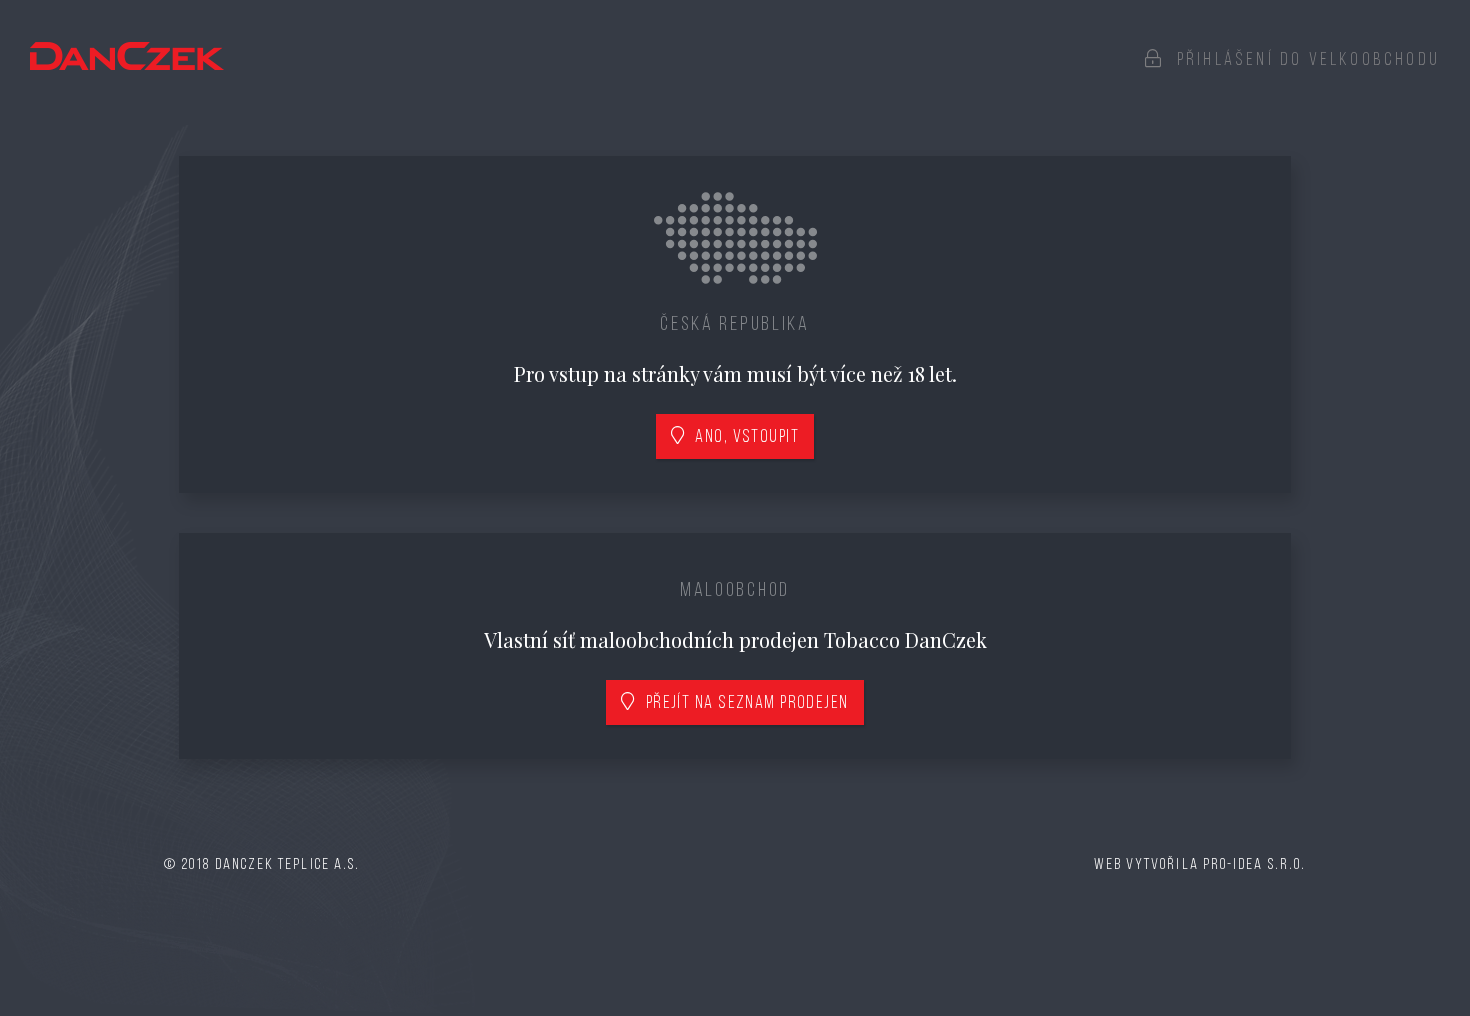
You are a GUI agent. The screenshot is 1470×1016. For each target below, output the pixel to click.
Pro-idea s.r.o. (1254, 865)
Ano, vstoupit (742, 438)
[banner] (127, 56)
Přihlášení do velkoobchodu (1302, 61)
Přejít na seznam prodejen (743, 704)
